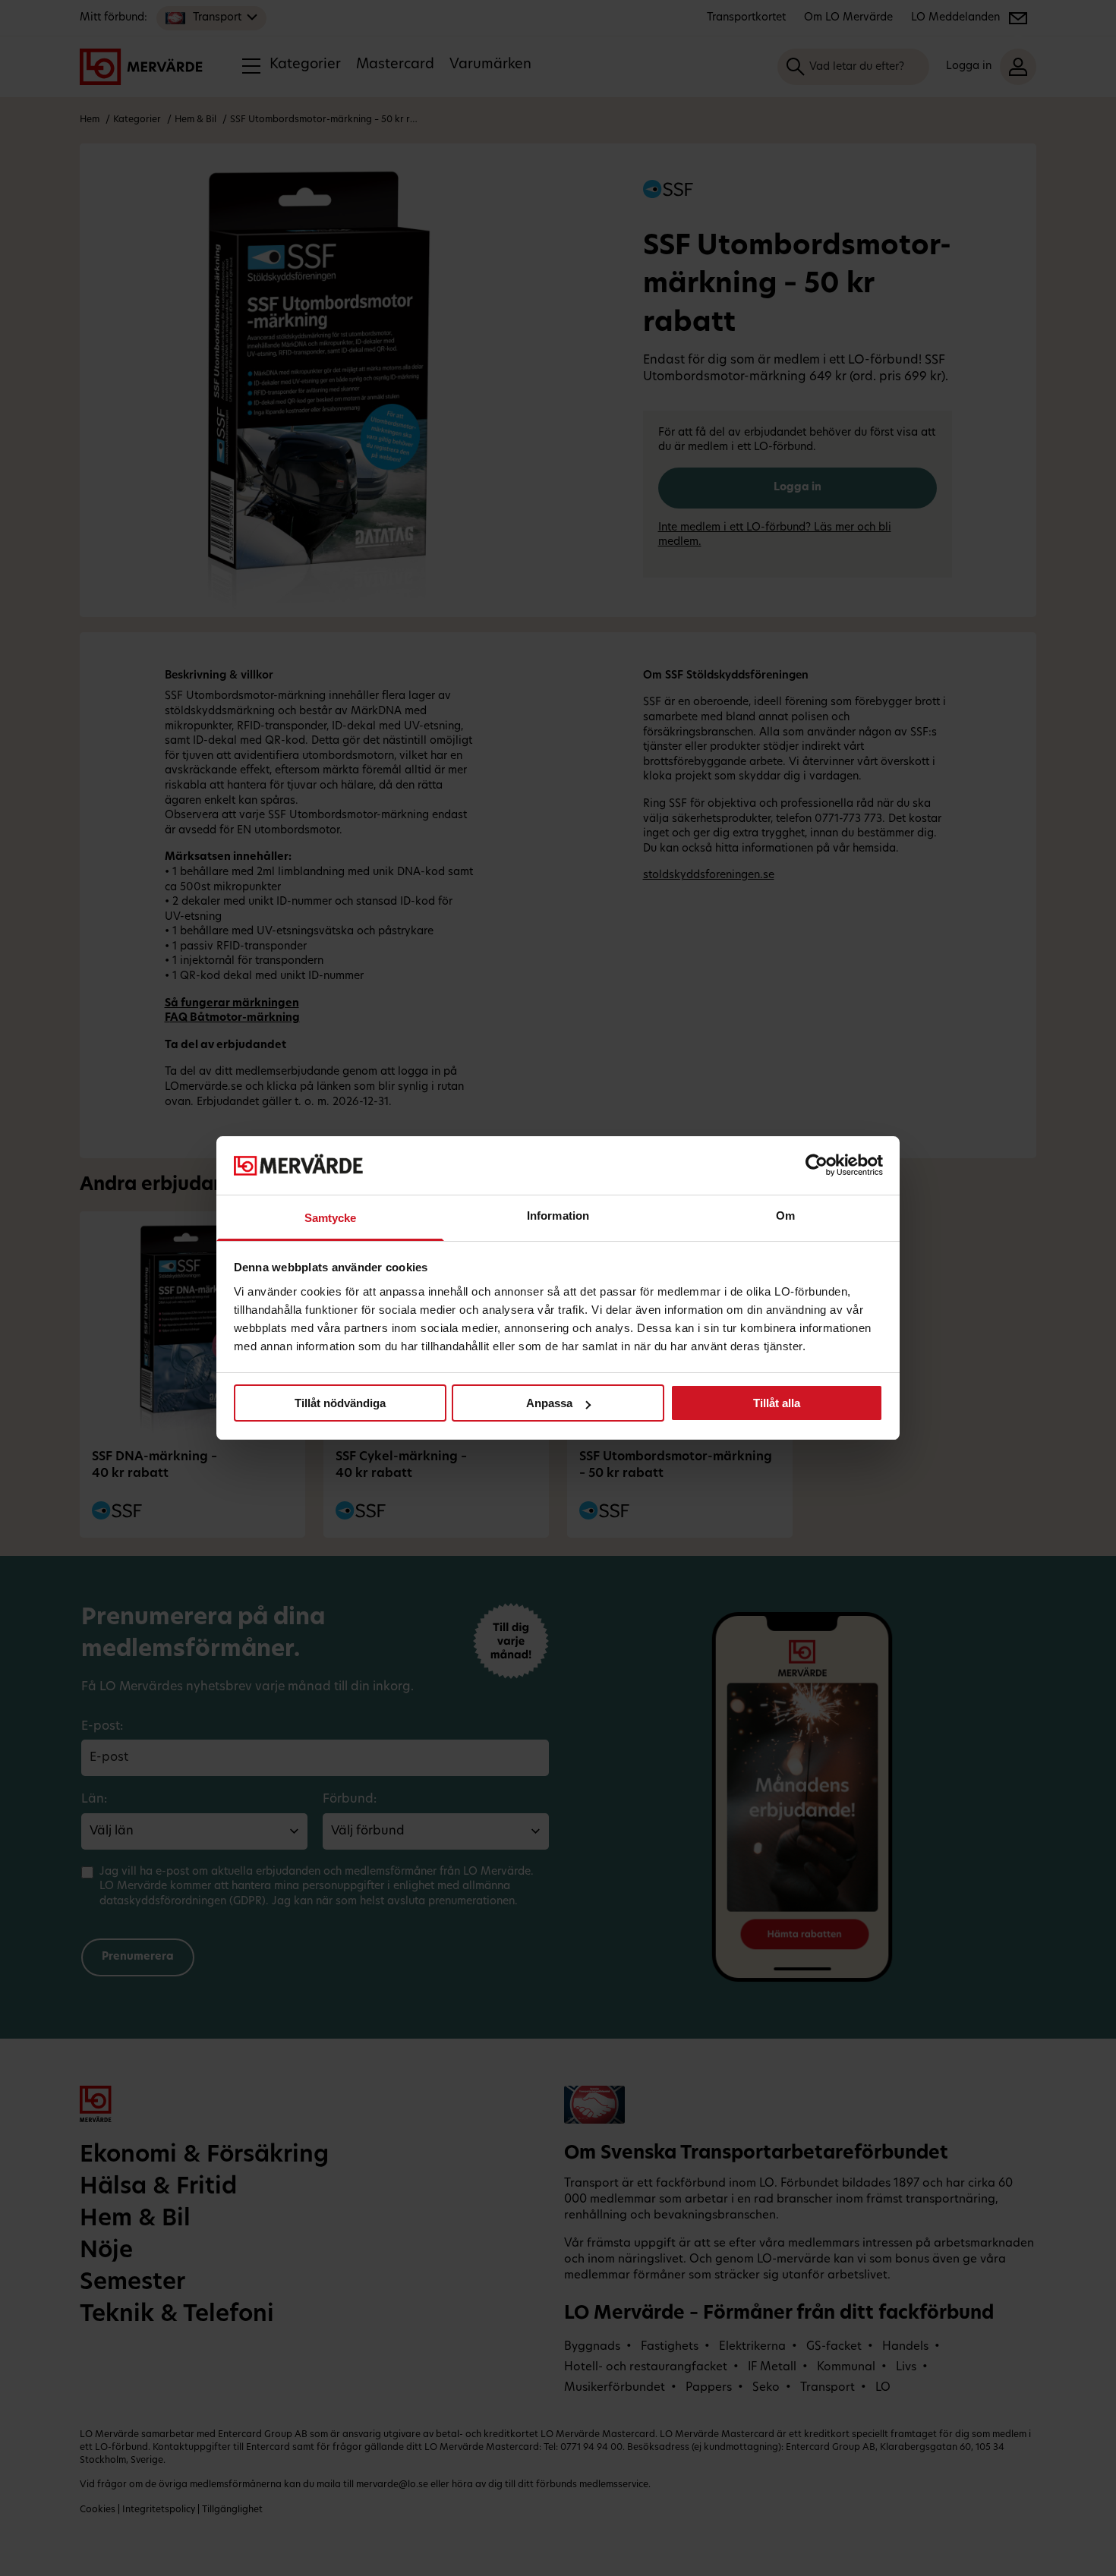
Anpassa (549, 1403)
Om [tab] (785, 1216)
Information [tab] (558, 1216)
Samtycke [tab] (331, 1218)
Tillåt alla (777, 1403)
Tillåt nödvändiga (340, 1403)
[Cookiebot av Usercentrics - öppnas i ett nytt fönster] (817, 1165)
